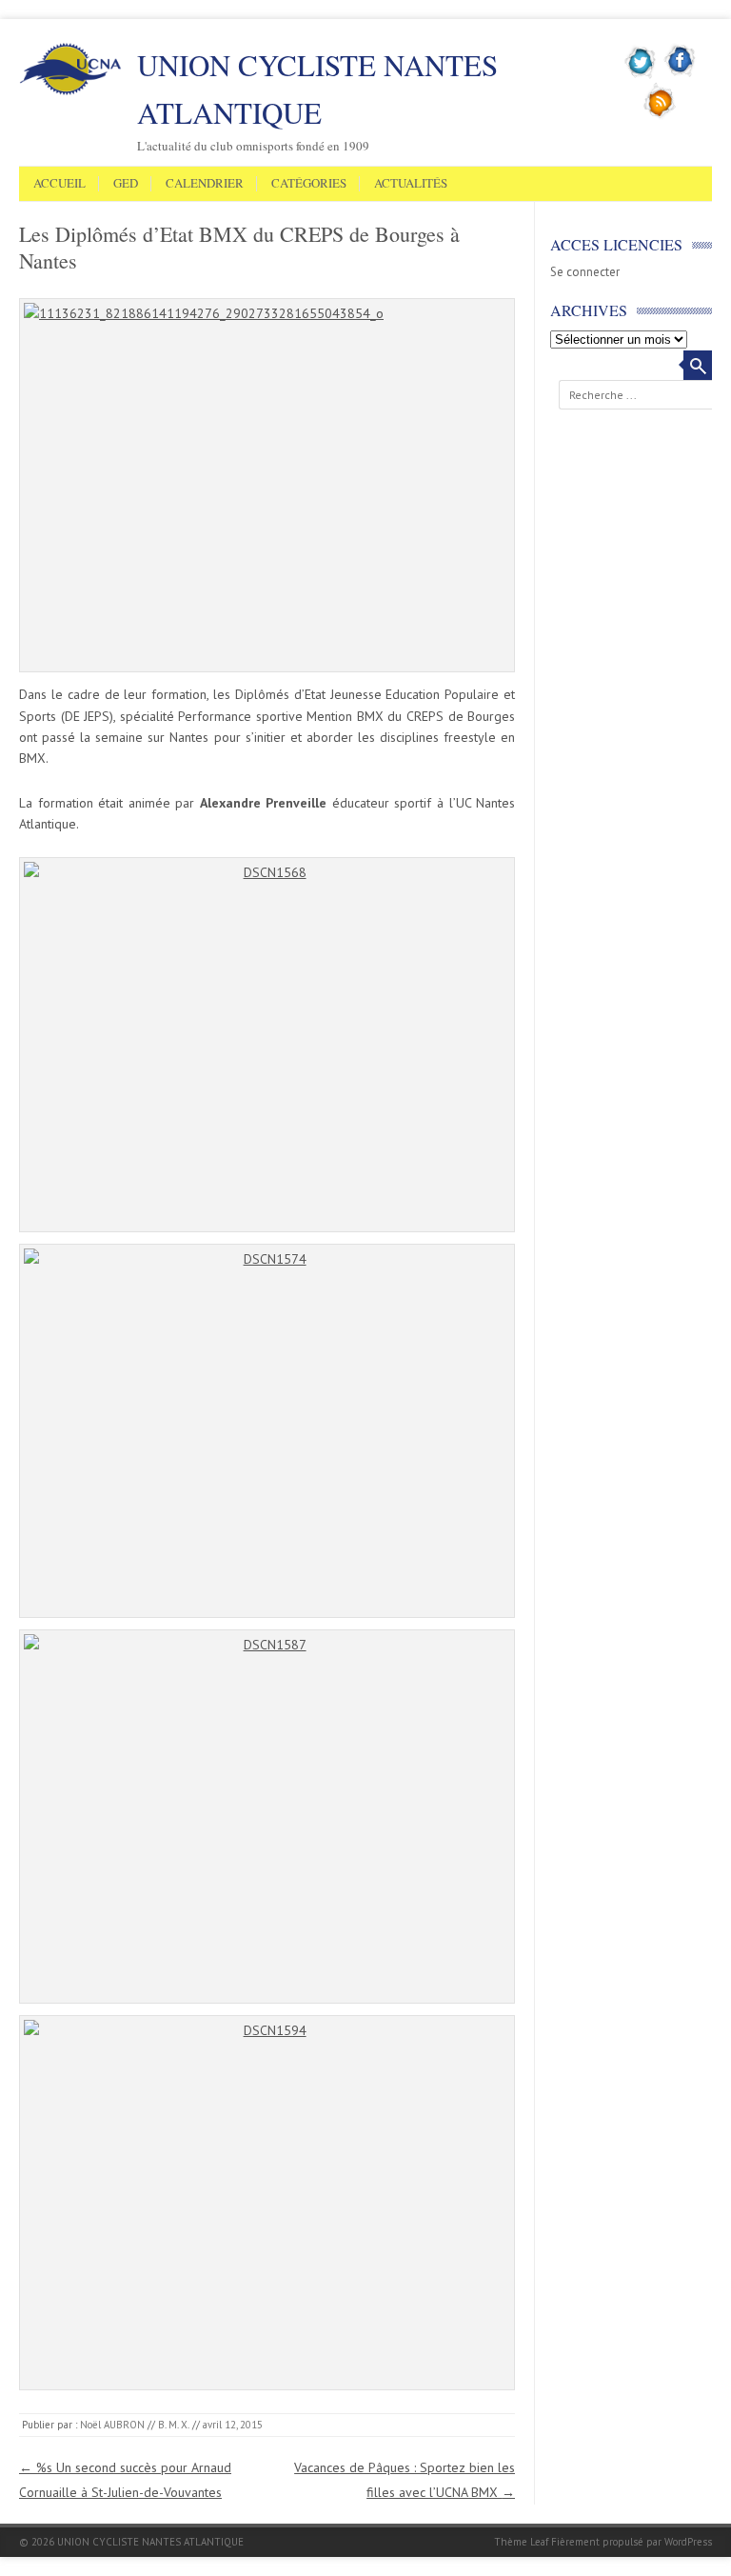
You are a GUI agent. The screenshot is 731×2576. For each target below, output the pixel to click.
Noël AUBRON (112, 2425)
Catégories (309, 184)
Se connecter (585, 272)
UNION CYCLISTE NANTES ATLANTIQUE (317, 89)
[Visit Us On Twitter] (641, 75)
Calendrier (205, 184)
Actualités (411, 184)
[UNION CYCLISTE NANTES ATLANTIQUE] (70, 91)
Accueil (59, 184)
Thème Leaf (521, 2542)
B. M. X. (174, 2425)
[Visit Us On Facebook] (680, 75)
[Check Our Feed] (660, 115)
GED (126, 184)
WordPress (688, 2542)
